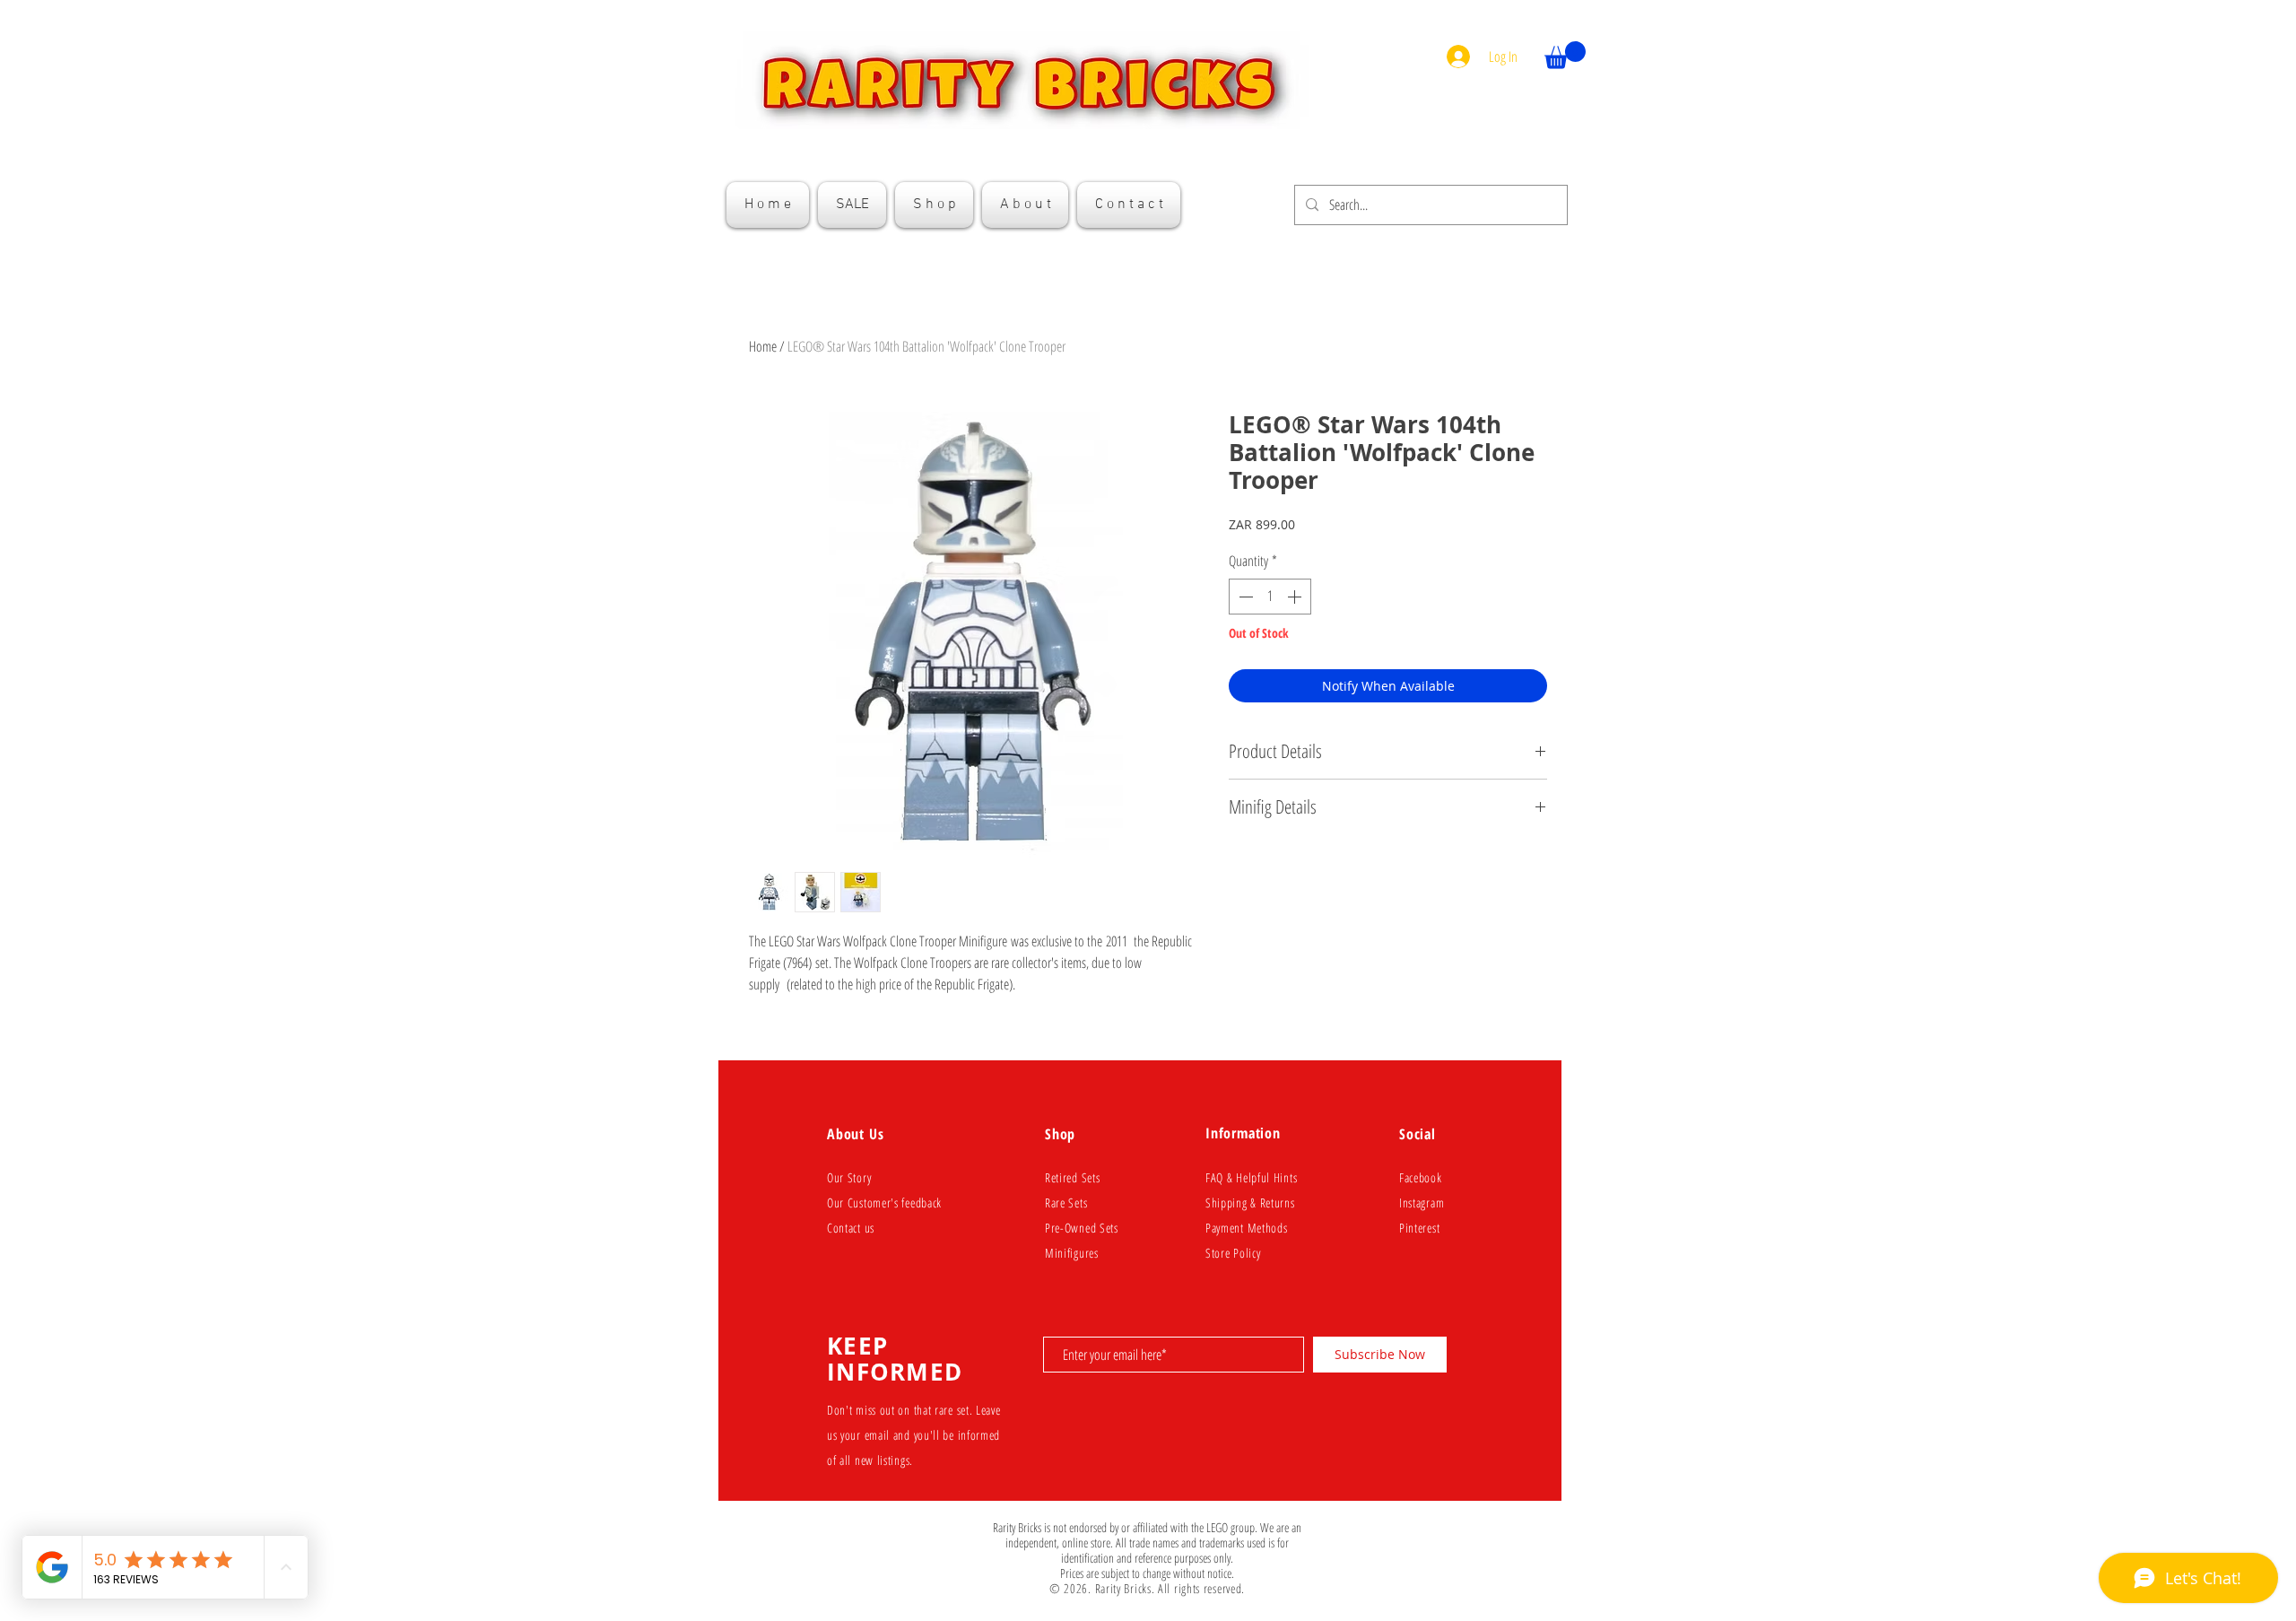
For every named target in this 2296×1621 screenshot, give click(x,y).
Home (763, 346)
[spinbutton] (1270, 597)
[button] (1565, 55)
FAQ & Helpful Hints (1251, 1177)
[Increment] (1296, 597)
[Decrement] (1244, 597)
